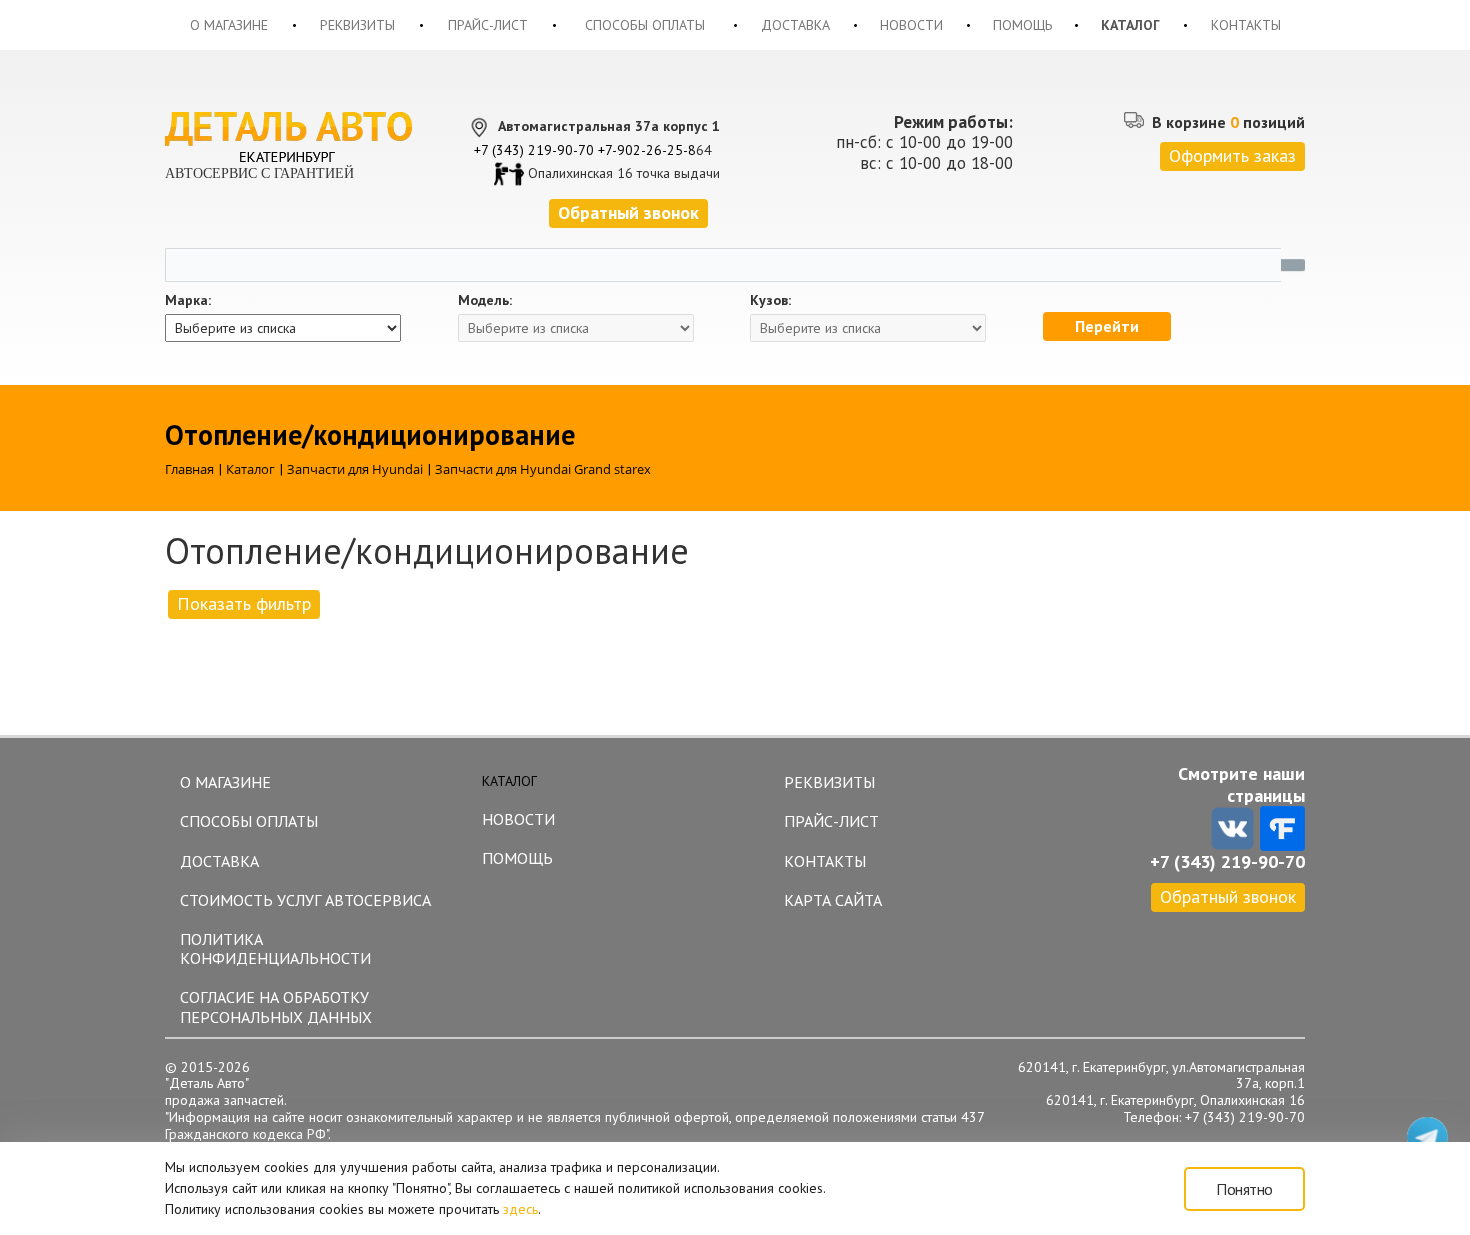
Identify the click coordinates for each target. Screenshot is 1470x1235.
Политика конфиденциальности (275, 948)
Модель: (485, 300)
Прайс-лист (488, 25)
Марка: (188, 300)
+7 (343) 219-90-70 (534, 150)
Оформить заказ (1232, 155)
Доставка (795, 25)
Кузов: (770, 300)
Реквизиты (357, 25)
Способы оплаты (645, 25)
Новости (911, 25)
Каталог (1130, 25)
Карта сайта (833, 900)
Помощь (1022, 25)
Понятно (1244, 1189)
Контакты (1246, 25)
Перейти (1107, 326)
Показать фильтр (244, 603)
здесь (520, 1209)
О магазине (229, 25)
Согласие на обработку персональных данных (276, 1006)
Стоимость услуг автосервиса (305, 900)
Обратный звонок (1228, 896)
